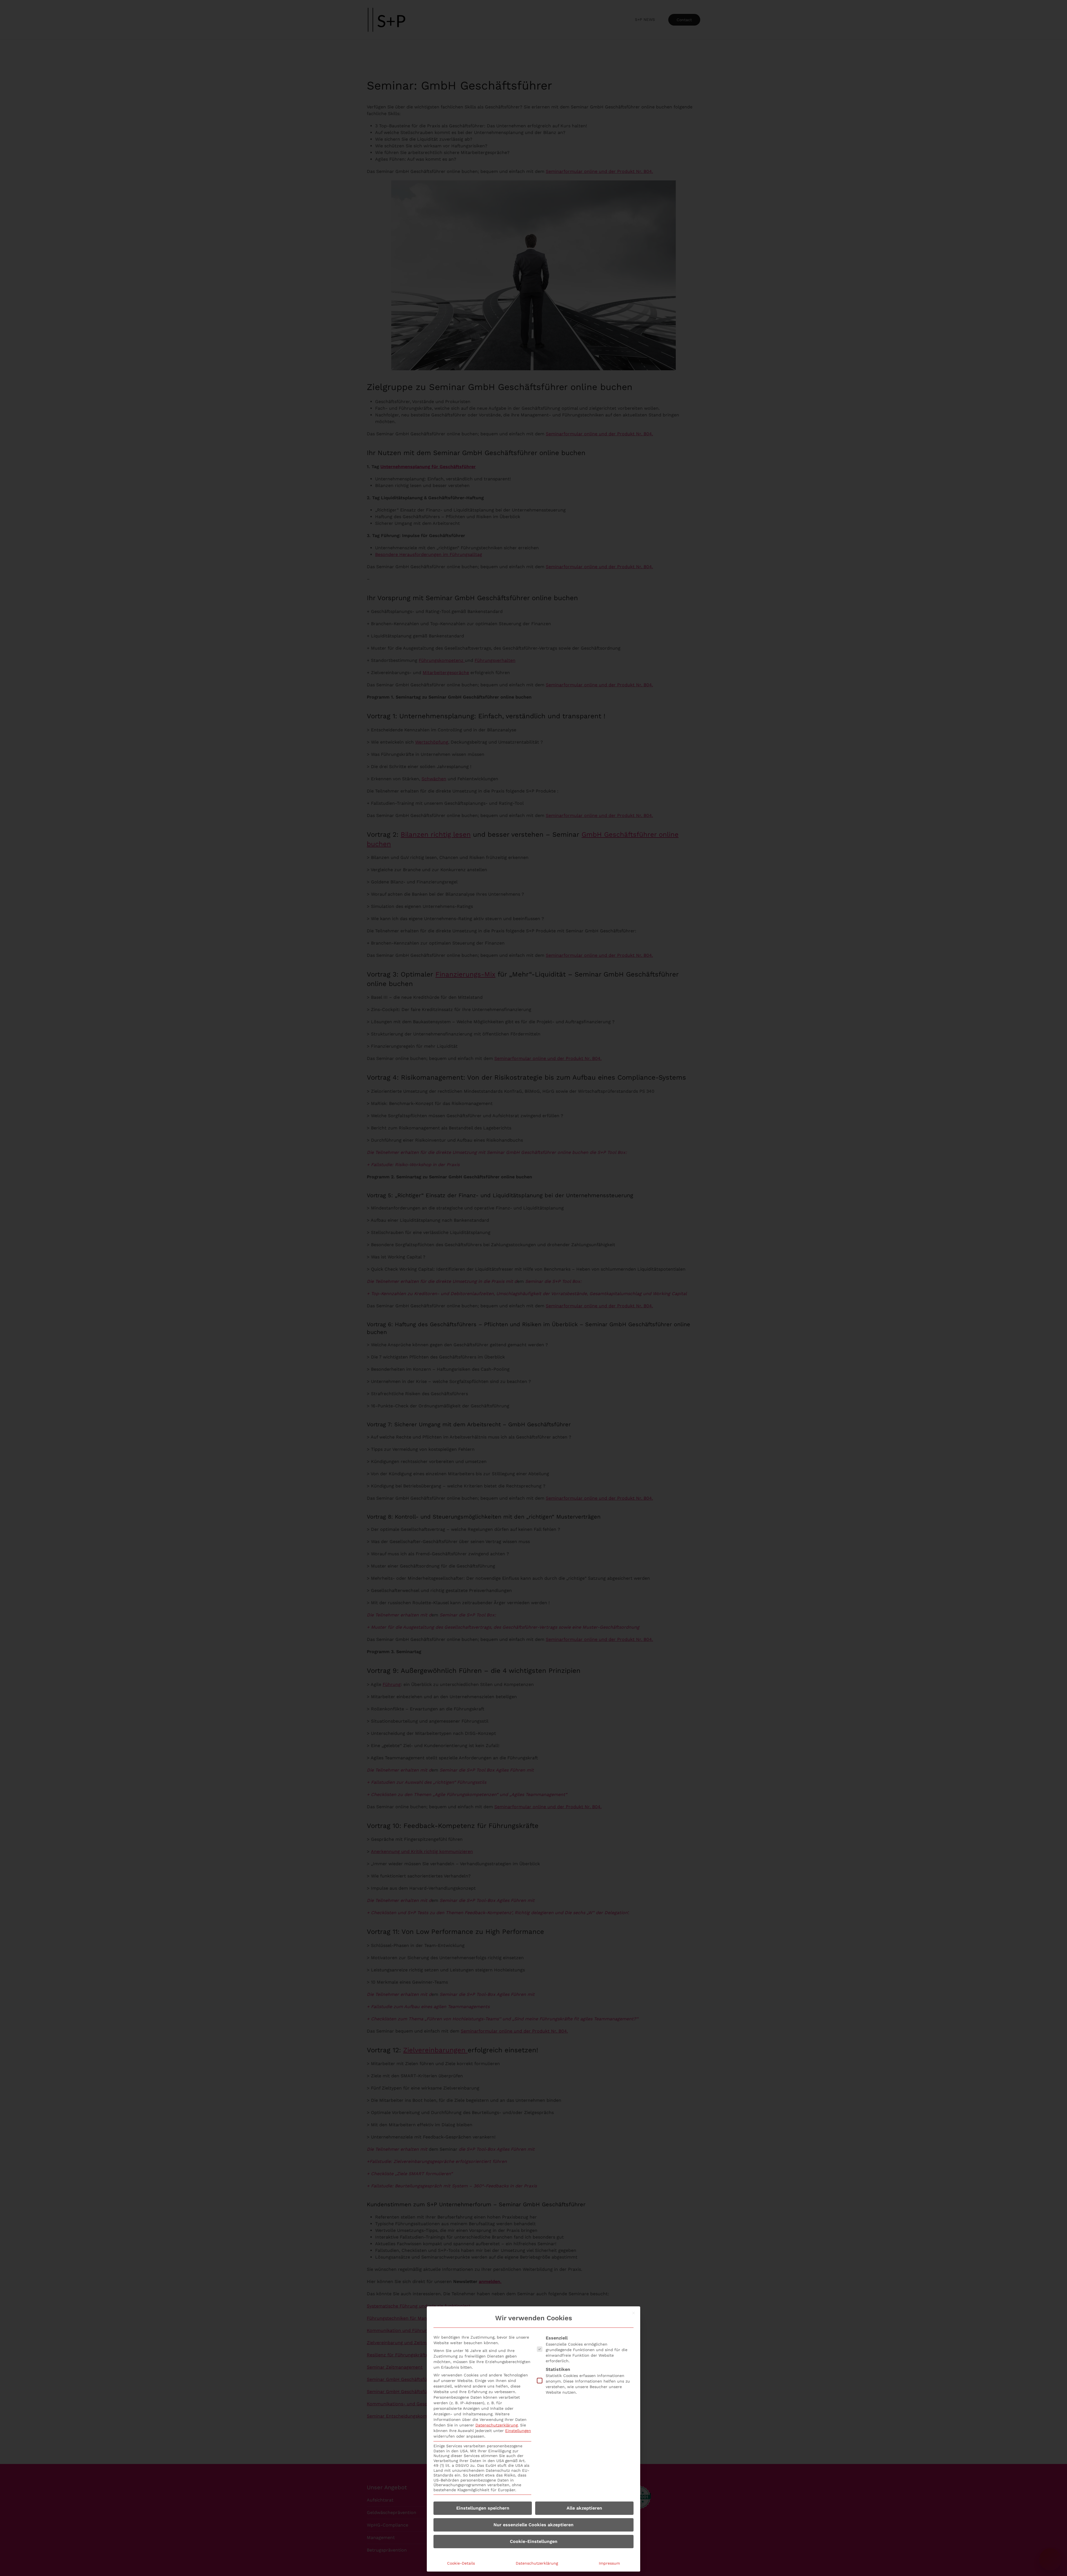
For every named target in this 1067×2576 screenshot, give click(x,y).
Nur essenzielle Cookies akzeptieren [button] (533, 2525)
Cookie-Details (461, 2563)
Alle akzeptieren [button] (584, 2508)
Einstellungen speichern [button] (483, 2508)
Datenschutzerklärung (497, 2425)
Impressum (609, 2563)
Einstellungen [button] (518, 2431)
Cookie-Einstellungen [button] (534, 2541)
